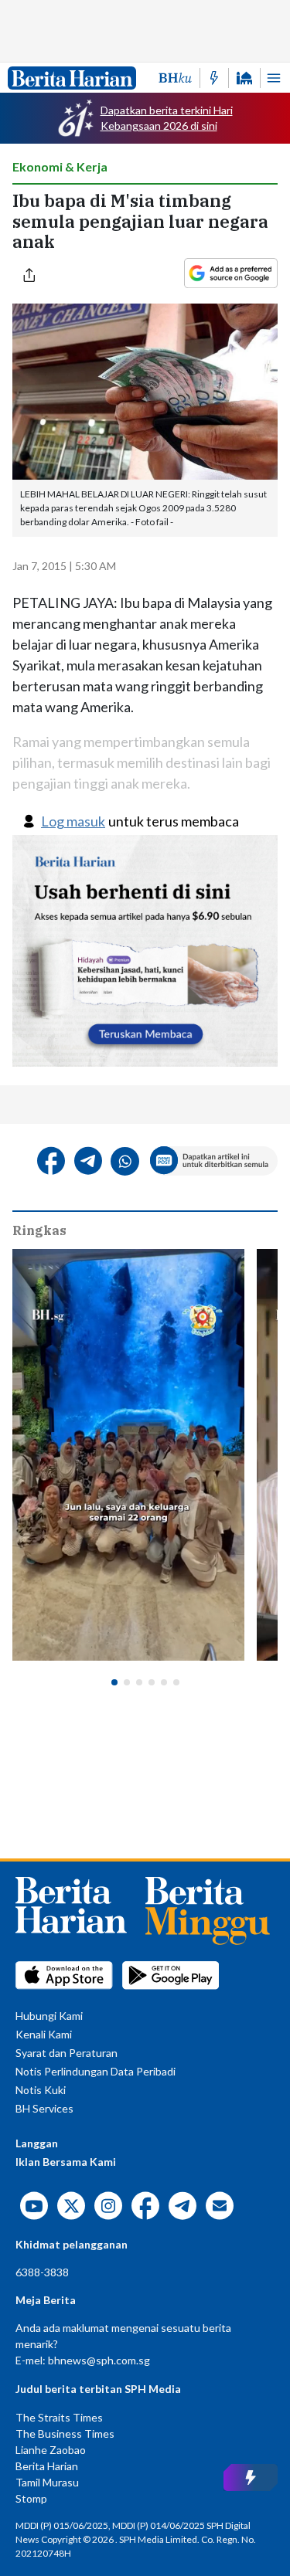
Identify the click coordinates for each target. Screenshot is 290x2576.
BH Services (44, 2108)
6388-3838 (42, 2272)
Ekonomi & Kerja (60, 166)
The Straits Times (59, 2417)
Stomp (31, 2498)
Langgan (37, 2143)
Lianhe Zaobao (51, 2450)
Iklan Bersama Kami (66, 2162)
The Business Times (65, 2433)
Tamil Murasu (47, 2482)
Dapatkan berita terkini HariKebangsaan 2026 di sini (167, 118)
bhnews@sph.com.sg (99, 2360)
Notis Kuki (41, 2090)
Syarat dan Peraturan (67, 2053)
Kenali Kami (44, 2034)
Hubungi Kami (49, 2016)
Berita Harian (47, 2466)
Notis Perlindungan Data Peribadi (96, 2071)
